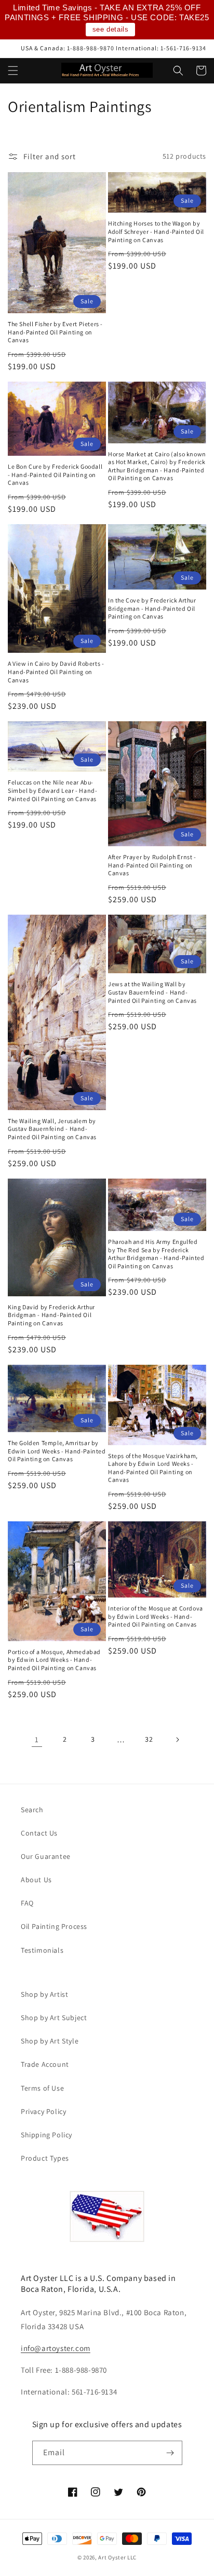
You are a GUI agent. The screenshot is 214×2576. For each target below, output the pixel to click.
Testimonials (42, 1950)
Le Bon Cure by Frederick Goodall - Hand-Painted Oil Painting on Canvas (55, 474)
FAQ (27, 1903)
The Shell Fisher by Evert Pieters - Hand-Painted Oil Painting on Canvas (55, 332)
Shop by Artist (44, 1994)
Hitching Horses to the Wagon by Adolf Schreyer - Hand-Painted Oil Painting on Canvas (156, 231)
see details (111, 29)
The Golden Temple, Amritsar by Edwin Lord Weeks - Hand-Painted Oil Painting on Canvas (57, 1451)
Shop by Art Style (50, 2041)
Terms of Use (42, 2088)
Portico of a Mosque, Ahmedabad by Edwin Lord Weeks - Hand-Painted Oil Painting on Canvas (54, 1660)
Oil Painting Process (54, 1926)
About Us (36, 1880)
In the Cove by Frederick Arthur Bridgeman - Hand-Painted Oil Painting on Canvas (152, 608)
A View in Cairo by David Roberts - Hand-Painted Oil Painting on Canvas (56, 671)
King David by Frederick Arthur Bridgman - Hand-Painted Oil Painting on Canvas (51, 1315)
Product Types (45, 2158)
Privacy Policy (43, 2111)
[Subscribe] (170, 2453)
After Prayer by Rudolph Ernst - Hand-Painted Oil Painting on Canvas (152, 865)
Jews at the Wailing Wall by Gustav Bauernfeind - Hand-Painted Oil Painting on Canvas (152, 992)
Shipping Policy (46, 2135)
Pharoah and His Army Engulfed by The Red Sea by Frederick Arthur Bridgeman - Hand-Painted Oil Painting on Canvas (156, 1254)
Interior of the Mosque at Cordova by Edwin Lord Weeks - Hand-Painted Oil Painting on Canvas (156, 1616)
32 (149, 1739)
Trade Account (45, 2064)
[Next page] (177, 1740)
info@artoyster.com (56, 2348)
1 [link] (37, 1739)
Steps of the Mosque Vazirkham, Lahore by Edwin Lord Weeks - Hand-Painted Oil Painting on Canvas (153, 1468)
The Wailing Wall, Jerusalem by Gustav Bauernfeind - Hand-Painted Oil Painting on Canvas (52, 1129)
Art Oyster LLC (117, 2557)
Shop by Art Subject (54, 2018)
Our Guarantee (46, 1856)
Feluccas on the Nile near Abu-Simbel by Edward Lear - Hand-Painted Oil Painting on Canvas (52, 790)
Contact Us (39, 1833)
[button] (13, 71)
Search (32, 1810)
